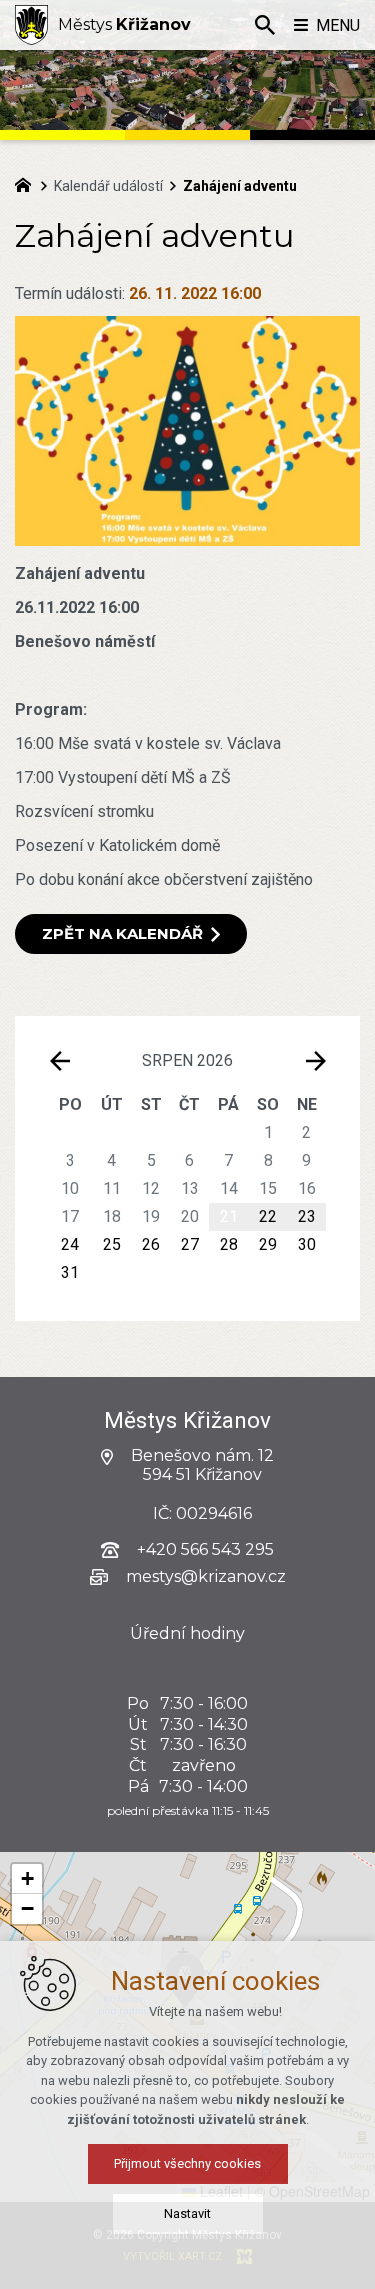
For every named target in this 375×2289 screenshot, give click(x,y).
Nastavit (187, 2213)
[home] (28, 183)
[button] (27, 1879)
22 (268, 1216)
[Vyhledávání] (265, 25)
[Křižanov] (31, 25)
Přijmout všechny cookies (187, 2163)
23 (307, 1216)
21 (229, 1216)
